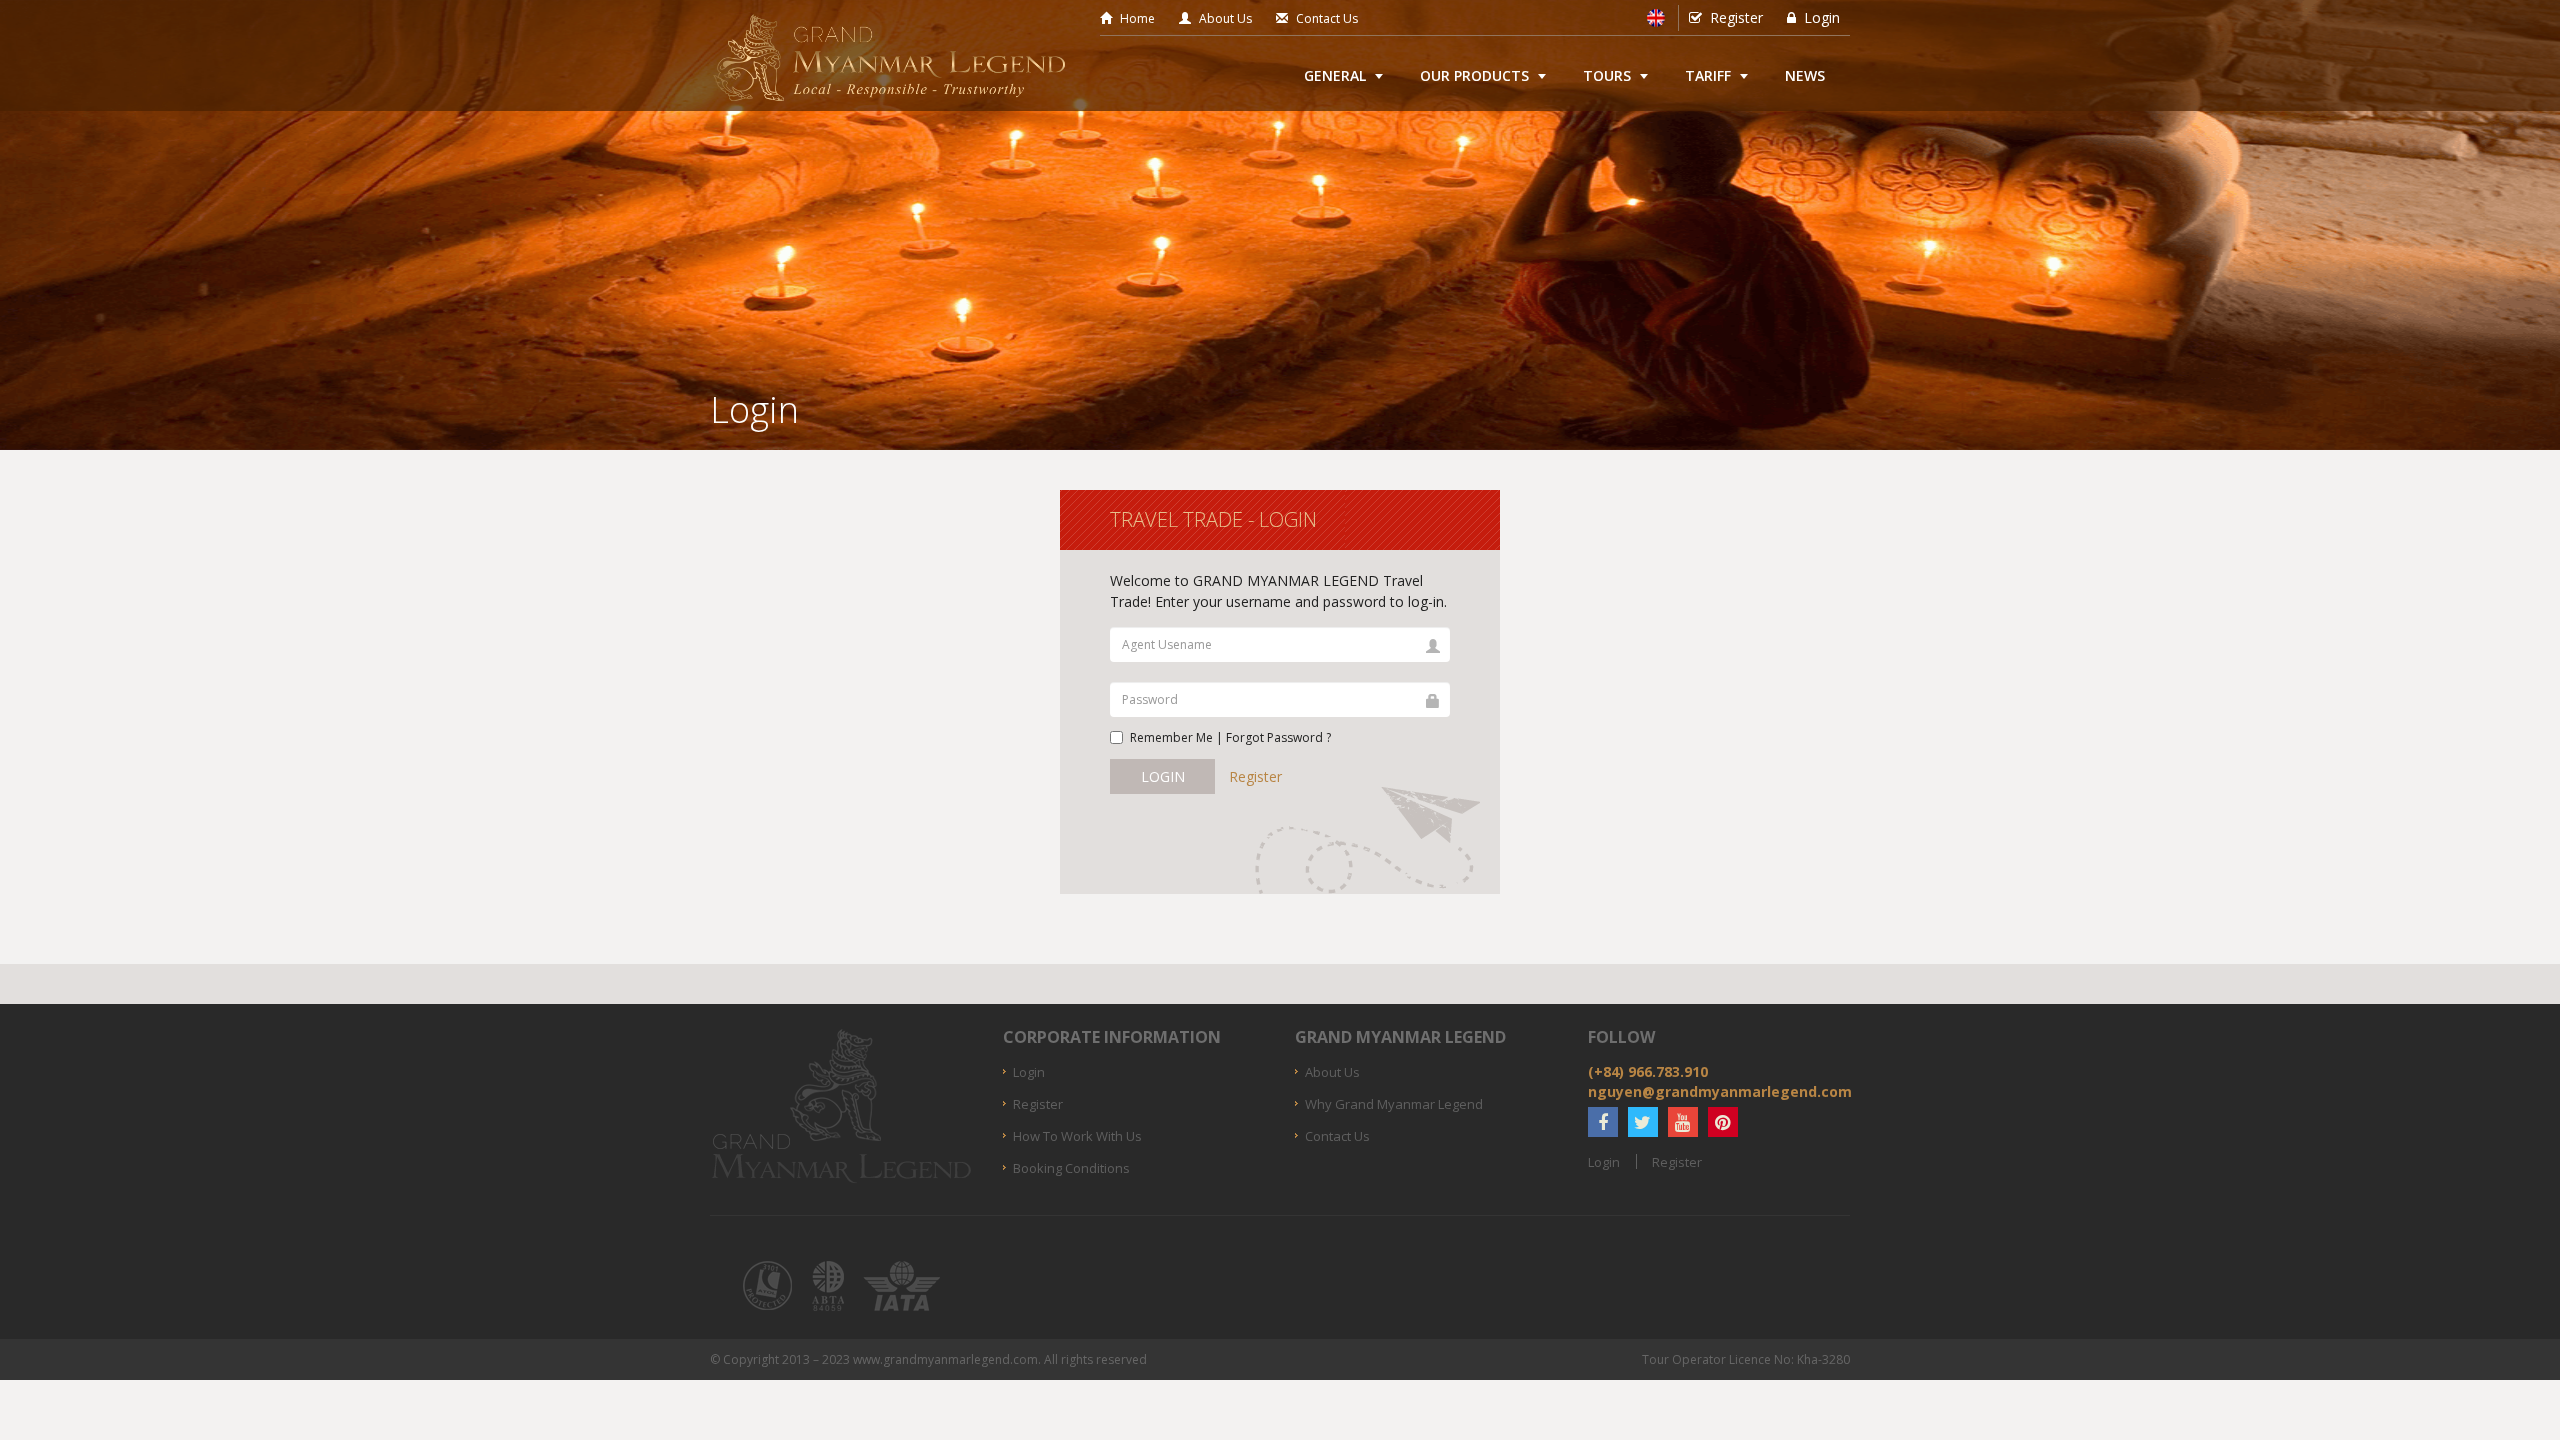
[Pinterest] (1723, 1122)
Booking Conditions (1071, 1168)
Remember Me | (1230, 737)
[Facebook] (1603, 1122)
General (1335, 75)
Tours (1607, 75)
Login (1822, 17)
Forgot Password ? (1278, 737)
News (1805, 75)
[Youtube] (1683, 1122)
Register (1736, 17)
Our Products (1474, 75)
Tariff (1708, 75)
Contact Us (1327, 18)
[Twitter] (1643, 1122)
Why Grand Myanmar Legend (1394, 1104)
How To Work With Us (1077, 1136)
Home (1137, 18)
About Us (1225, 18)
